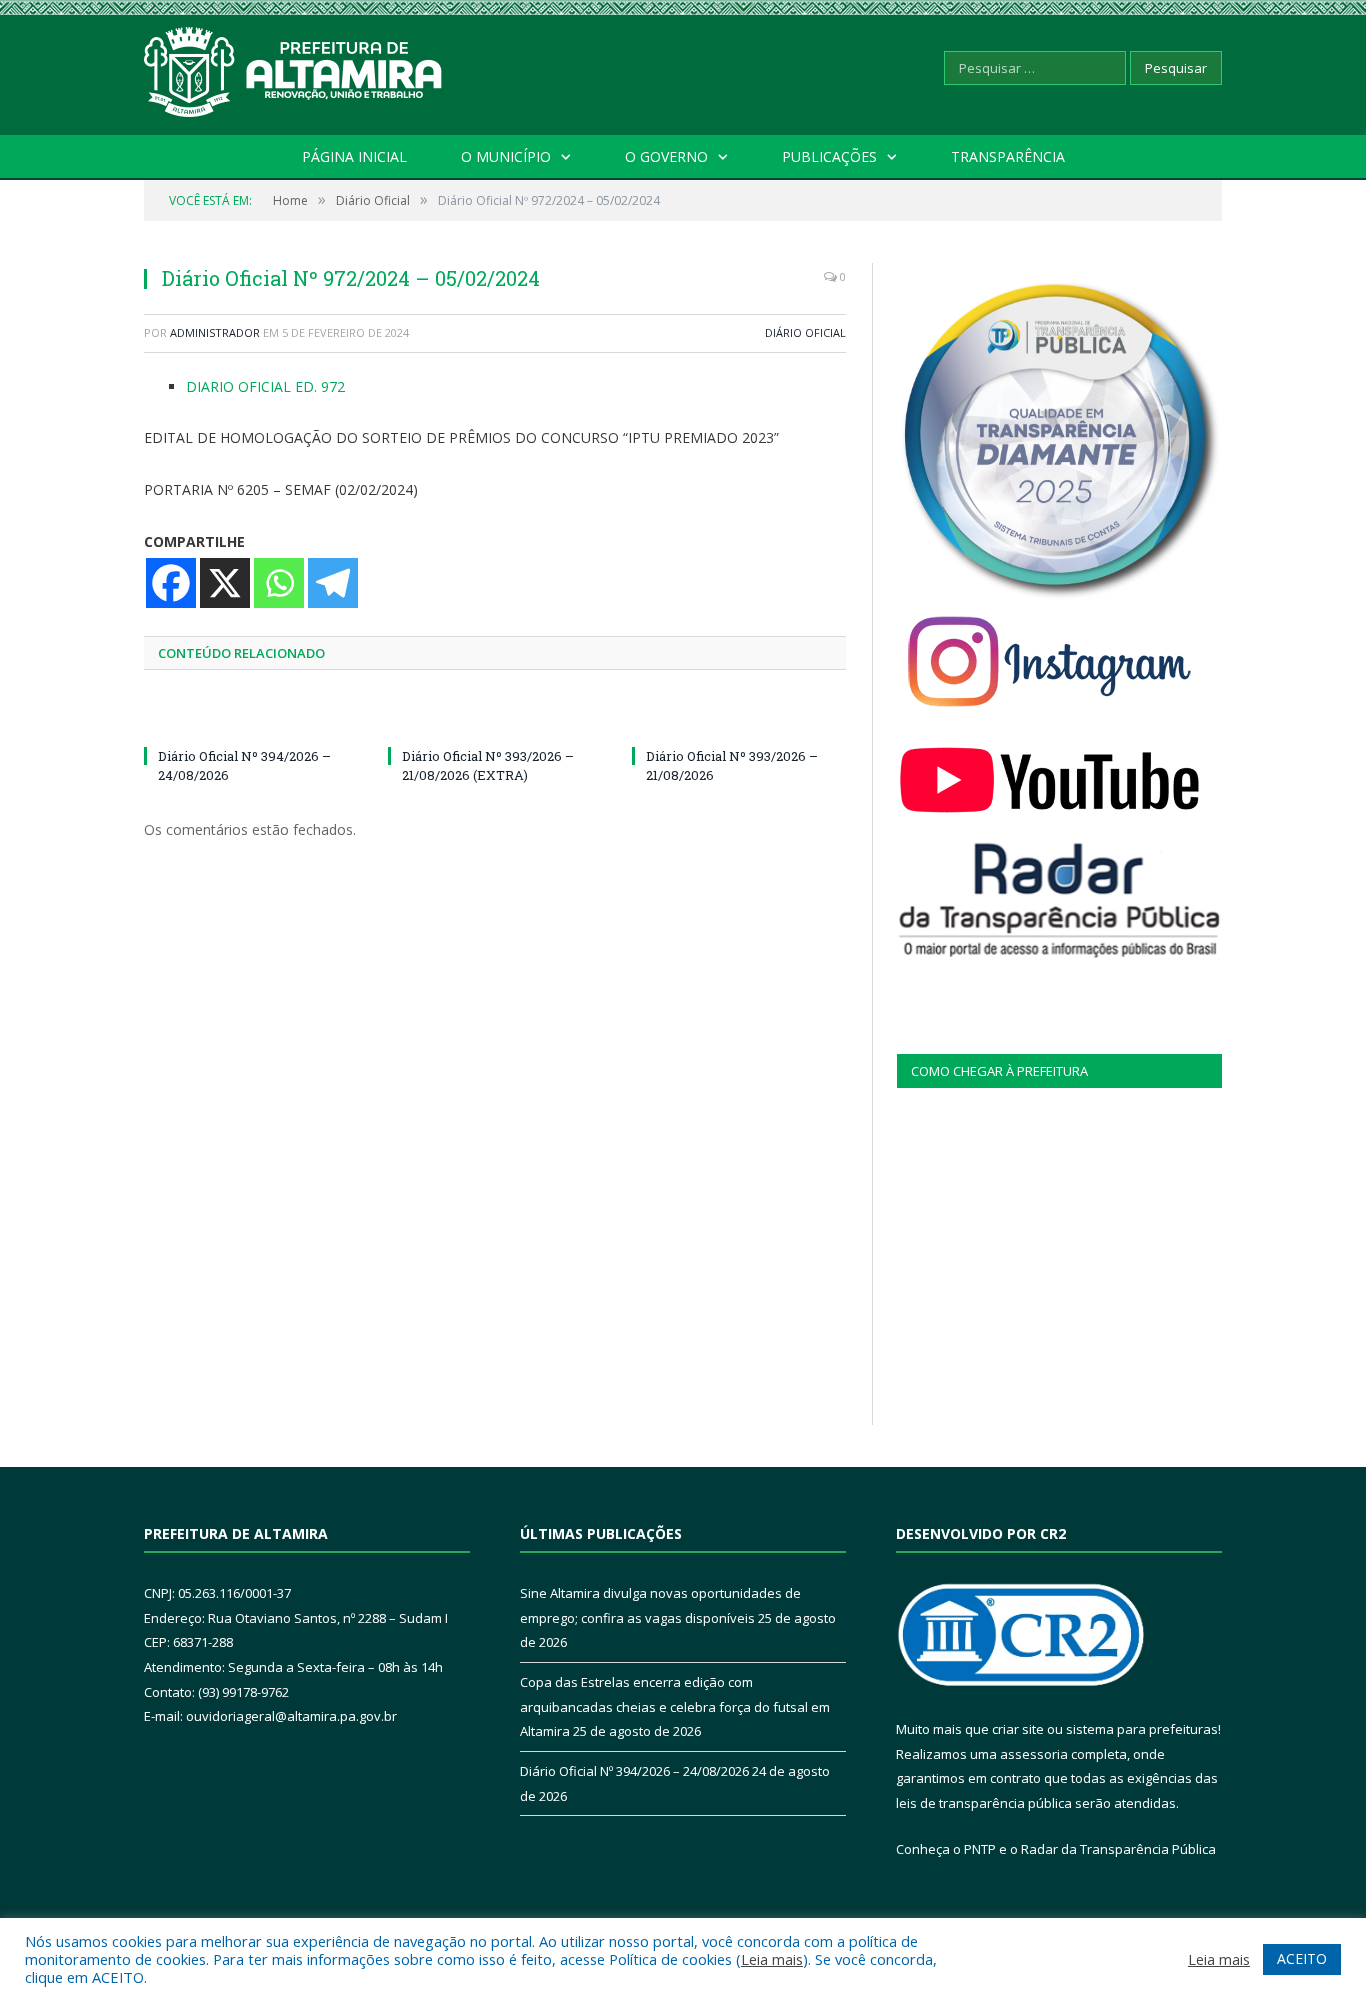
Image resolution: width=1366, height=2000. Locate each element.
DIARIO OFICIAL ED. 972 (265, 386)
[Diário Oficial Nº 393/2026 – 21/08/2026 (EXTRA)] (495, 719)
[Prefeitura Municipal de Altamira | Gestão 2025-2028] (294, 67)
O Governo (666, 156)
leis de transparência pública (984, 1803)
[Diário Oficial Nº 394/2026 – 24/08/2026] (251, 719)
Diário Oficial (805, 332)
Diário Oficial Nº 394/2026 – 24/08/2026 (634, 1771)
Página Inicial (354, 156)
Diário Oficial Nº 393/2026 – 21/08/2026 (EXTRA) (488, 765)
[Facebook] (171, 583)
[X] (225, 583)
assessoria (1034, 1754)
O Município (506, 156)
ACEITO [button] (1302, 1958)
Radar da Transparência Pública (1118, 1849)
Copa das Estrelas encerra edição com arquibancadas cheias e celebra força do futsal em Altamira (675, 1706)
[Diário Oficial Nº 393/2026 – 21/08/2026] (739, 719)
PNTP (980, 1849)
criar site (1018, 1729)
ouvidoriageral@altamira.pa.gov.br (291, 1716)
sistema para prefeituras (1142, 1729)
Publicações (829, 156)
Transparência (1008, 156)
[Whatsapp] (279, 583)
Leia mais (772, 1959)
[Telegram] (333, 583)
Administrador (215, 332)
